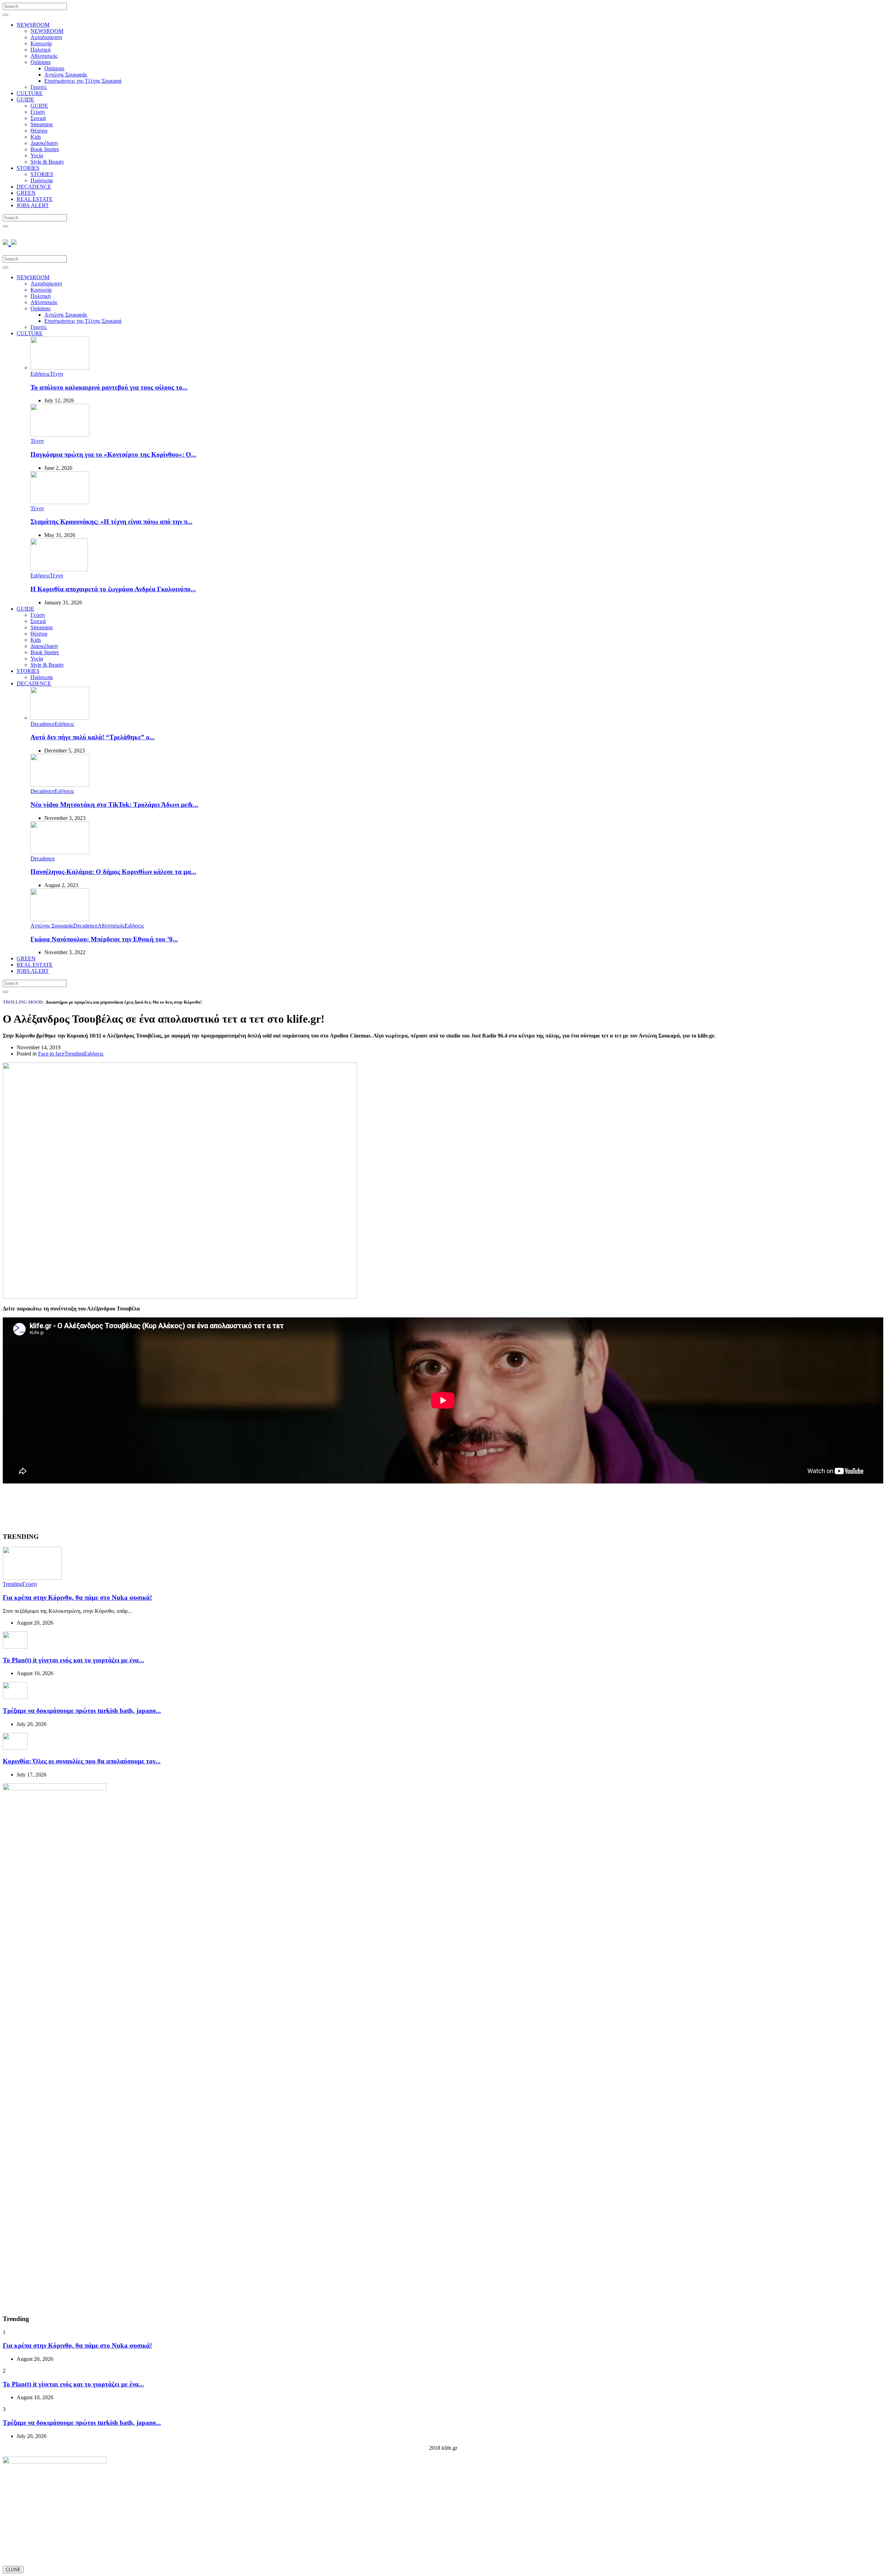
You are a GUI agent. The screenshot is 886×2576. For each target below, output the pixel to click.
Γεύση (38, 112)
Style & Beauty (47, 162)
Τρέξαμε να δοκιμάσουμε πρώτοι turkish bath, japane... (82, 1711)
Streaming (42, 124)
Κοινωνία (41, 43)
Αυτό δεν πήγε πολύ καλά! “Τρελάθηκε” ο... (93, 737)
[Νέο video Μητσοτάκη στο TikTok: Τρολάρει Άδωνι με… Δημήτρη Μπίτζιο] (60, 785)
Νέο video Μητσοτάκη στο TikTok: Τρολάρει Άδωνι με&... (114, 805)
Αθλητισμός (44, 56)
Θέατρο (39, 131)
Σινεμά (38, 118)
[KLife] (10, 241)
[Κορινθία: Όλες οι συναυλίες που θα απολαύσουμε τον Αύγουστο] (15, 1748)
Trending (74, 1054)
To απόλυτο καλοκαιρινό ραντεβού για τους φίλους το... (109, 387)
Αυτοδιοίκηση (46, 37)
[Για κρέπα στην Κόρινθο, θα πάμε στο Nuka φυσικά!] (32, 1578)
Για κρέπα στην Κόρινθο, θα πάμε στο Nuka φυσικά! (77, 1597)
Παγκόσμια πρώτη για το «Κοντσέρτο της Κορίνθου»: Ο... (113, 454)
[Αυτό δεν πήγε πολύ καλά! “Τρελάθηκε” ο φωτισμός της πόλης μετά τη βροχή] (60, 718)
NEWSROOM (33, 25)
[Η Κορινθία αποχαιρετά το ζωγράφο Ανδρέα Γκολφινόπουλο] (59, 569)
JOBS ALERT (33, 205)
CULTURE (30, 93)
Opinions (40, 62)
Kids (36, 137)
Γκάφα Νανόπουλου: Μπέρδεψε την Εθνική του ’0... (104, 939)
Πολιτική (40, 50)
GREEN (26, 193)
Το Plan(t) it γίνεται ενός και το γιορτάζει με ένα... (73, 1660)
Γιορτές (39, 87)
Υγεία (37, 156)
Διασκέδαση (44, 143)
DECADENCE (34, 187)
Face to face (51, 1054)
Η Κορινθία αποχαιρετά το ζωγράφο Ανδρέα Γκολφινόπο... (113, 589)
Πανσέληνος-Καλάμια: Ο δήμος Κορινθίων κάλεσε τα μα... (113, 872)
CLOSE (13, 2570)
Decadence (43, 724)
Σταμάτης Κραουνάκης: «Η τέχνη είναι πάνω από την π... (111, 522)
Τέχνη (56, 374)
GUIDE (25, 99)
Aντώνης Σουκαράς (66, 75)
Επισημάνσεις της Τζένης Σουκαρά (83, 81)
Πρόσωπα (42, 180)
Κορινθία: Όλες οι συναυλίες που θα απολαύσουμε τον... (82, 1761)
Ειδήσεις (40, 374)
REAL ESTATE (35, 199)
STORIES (28, 168)
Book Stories (45, 149)
